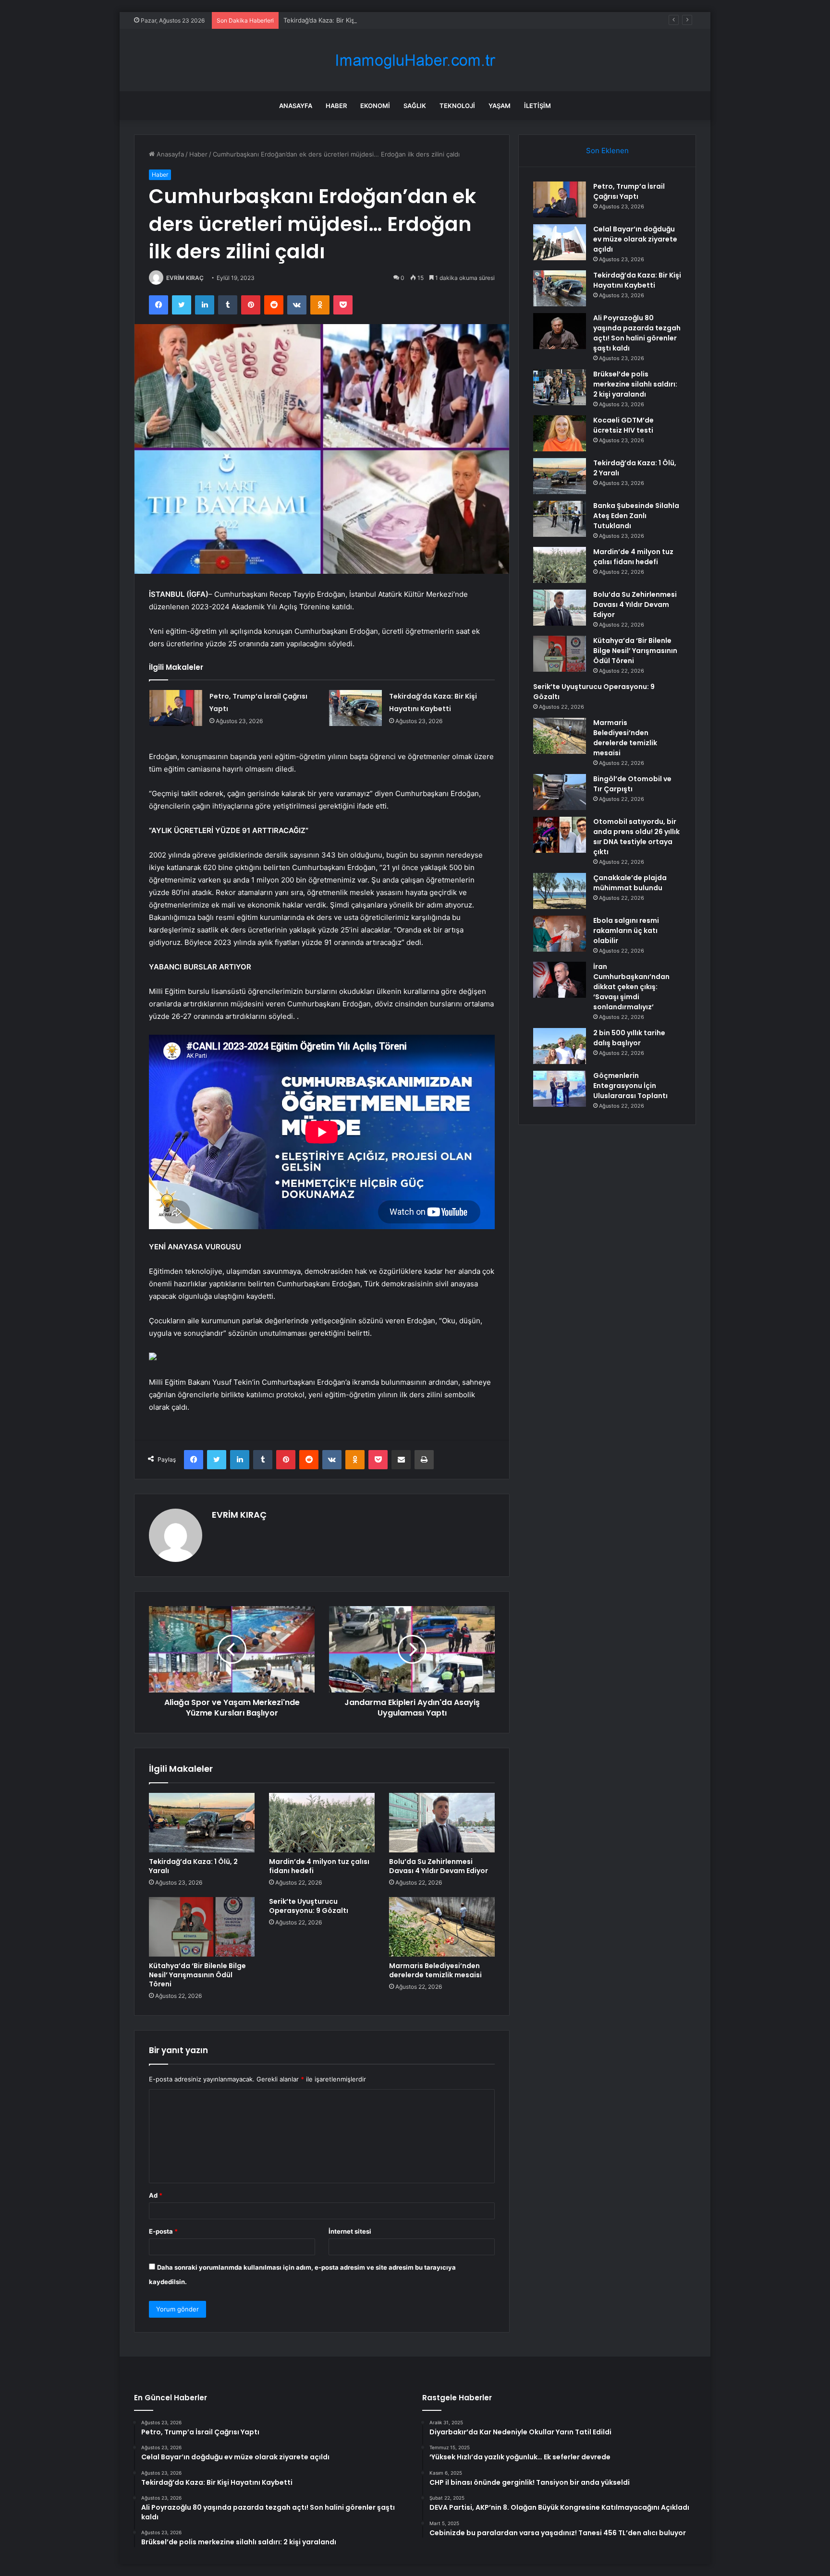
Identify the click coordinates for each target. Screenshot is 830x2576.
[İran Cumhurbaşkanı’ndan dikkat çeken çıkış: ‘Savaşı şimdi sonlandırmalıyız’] (560, 980)
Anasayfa (296, 106)
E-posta (163, 2231)
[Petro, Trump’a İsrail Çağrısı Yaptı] (176, 708)
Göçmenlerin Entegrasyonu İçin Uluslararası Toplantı (630, 1086)
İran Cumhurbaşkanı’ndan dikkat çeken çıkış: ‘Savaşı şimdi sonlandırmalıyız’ (631, 987)
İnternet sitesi (350, 2231)
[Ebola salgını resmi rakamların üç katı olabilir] (560, 934)
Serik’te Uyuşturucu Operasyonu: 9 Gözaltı (309, 1906)
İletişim (537, 106)
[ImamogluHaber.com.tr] (415, 60)
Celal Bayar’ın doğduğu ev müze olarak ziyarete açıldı (635, 239)
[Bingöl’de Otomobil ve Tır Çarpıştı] (560, 792)
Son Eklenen (607, 151)
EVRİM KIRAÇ (185, 278)
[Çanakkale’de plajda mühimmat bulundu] (560, 891)
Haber (336, 106)
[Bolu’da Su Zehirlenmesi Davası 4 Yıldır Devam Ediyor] (442, 1823)
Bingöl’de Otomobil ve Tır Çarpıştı (632, 784)
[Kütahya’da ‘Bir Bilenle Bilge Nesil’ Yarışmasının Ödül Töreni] (202, 1927)
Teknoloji (457, 106)
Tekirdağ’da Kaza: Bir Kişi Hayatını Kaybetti (346, 20)
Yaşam (500, 106)
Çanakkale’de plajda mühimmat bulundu (630, 883)
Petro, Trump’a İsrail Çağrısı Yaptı (629, 191)
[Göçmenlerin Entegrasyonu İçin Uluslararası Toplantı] (560, 1089)
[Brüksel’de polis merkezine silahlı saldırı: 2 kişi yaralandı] (560, 387)
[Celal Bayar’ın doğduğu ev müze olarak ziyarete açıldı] (560, 242)
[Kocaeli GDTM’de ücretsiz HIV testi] (560, 433)
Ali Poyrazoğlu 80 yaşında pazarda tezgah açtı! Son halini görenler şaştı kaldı (637, 333)
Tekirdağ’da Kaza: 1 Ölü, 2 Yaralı (193, 1866)
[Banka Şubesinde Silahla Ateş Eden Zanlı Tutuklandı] (560, 519)
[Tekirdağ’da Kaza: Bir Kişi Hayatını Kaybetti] (355, 708)
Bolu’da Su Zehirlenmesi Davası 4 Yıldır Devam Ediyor (439, 1866)
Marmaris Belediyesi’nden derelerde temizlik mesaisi (435, 1970)
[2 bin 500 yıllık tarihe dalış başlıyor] (560, 1046)
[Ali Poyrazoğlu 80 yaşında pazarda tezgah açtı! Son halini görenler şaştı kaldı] (560, 331)
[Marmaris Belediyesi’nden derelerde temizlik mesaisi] (442, 1927)
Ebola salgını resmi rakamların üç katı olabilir (626, 931)
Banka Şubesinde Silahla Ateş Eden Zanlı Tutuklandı (636, 516)
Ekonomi (375, 106)
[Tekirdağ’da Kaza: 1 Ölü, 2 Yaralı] (202, 1823)
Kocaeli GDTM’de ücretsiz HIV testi (623, 425)
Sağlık (415, 106)
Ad (156, 2195)
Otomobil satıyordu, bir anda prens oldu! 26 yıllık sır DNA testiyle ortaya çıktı (636, 837)
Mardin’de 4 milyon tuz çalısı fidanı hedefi (319, 1866)
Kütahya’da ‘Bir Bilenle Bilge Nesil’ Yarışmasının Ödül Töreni (197, 1975)
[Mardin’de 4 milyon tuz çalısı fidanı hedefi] (322, 1823)
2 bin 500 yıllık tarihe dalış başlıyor (629, 1038)
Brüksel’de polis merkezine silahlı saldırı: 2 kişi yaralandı (635, 384)
